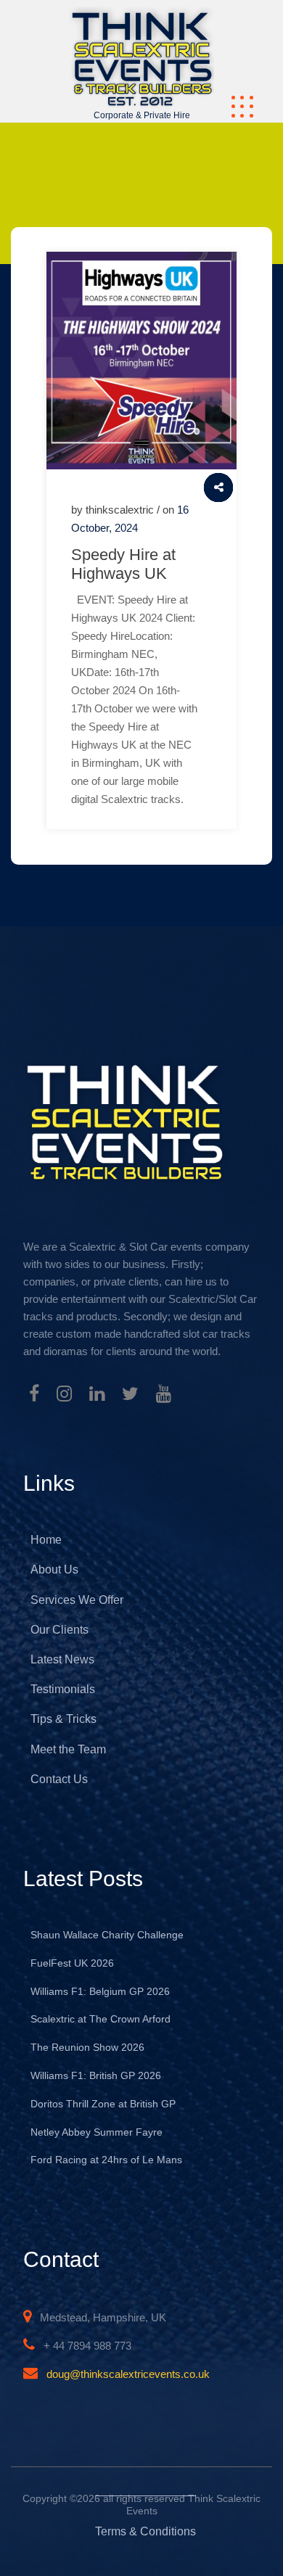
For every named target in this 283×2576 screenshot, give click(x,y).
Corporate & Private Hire (142, 115)
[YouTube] (164, 1396)
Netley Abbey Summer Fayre (97, 2132)
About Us (54, 1569)
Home (46, 1540)
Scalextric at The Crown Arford (101, 2019)
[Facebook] (34, 1396)
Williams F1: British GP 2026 (96, 2075)
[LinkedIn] (97, 1396)
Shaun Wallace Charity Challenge (107, 1935)
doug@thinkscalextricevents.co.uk (128, 2374)
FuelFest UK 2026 (72, 1963)
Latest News (62, 1659)
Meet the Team (68, 1749)
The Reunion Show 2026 (87, 2047)
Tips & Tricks (63, 1719)
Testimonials (63, 1689)
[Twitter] (130, 1396)
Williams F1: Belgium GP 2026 (100, 1991)
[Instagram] (64, 1396)
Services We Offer (77, 1600)
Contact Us (59, 1779)
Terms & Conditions (145, 2531)
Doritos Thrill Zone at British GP (103, 2104)
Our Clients (60, 1630)
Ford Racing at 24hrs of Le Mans (106, 2160)
